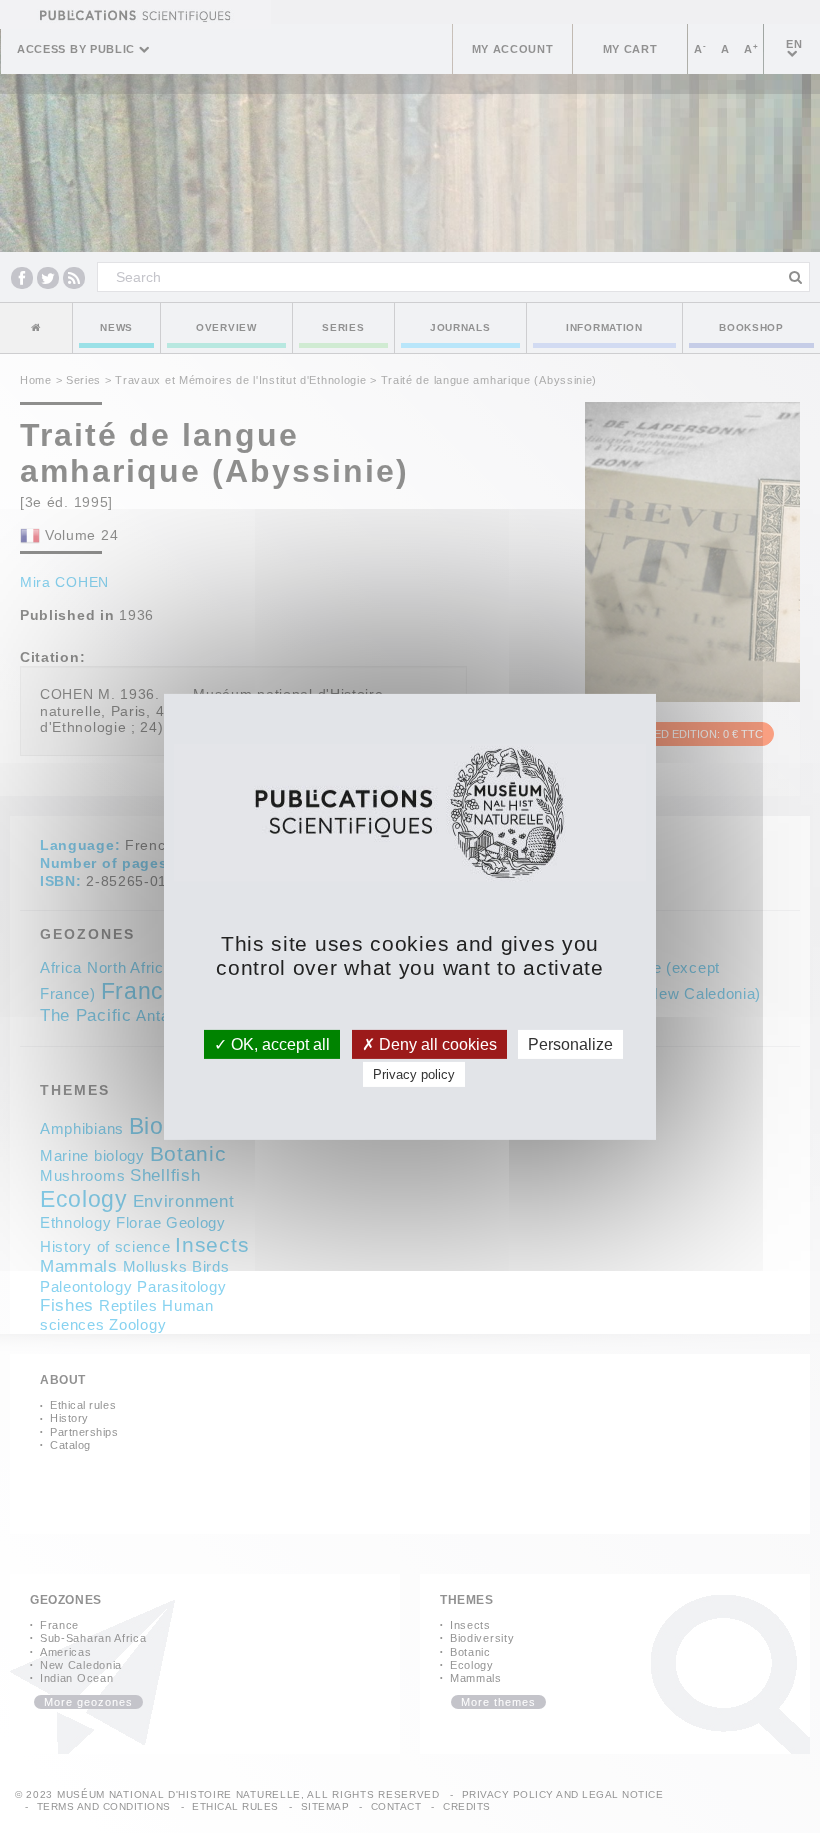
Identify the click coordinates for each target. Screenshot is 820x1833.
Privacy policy (414, 1074)
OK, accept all (278, 1043)
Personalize (570, 1043)
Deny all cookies (436, 1043)
